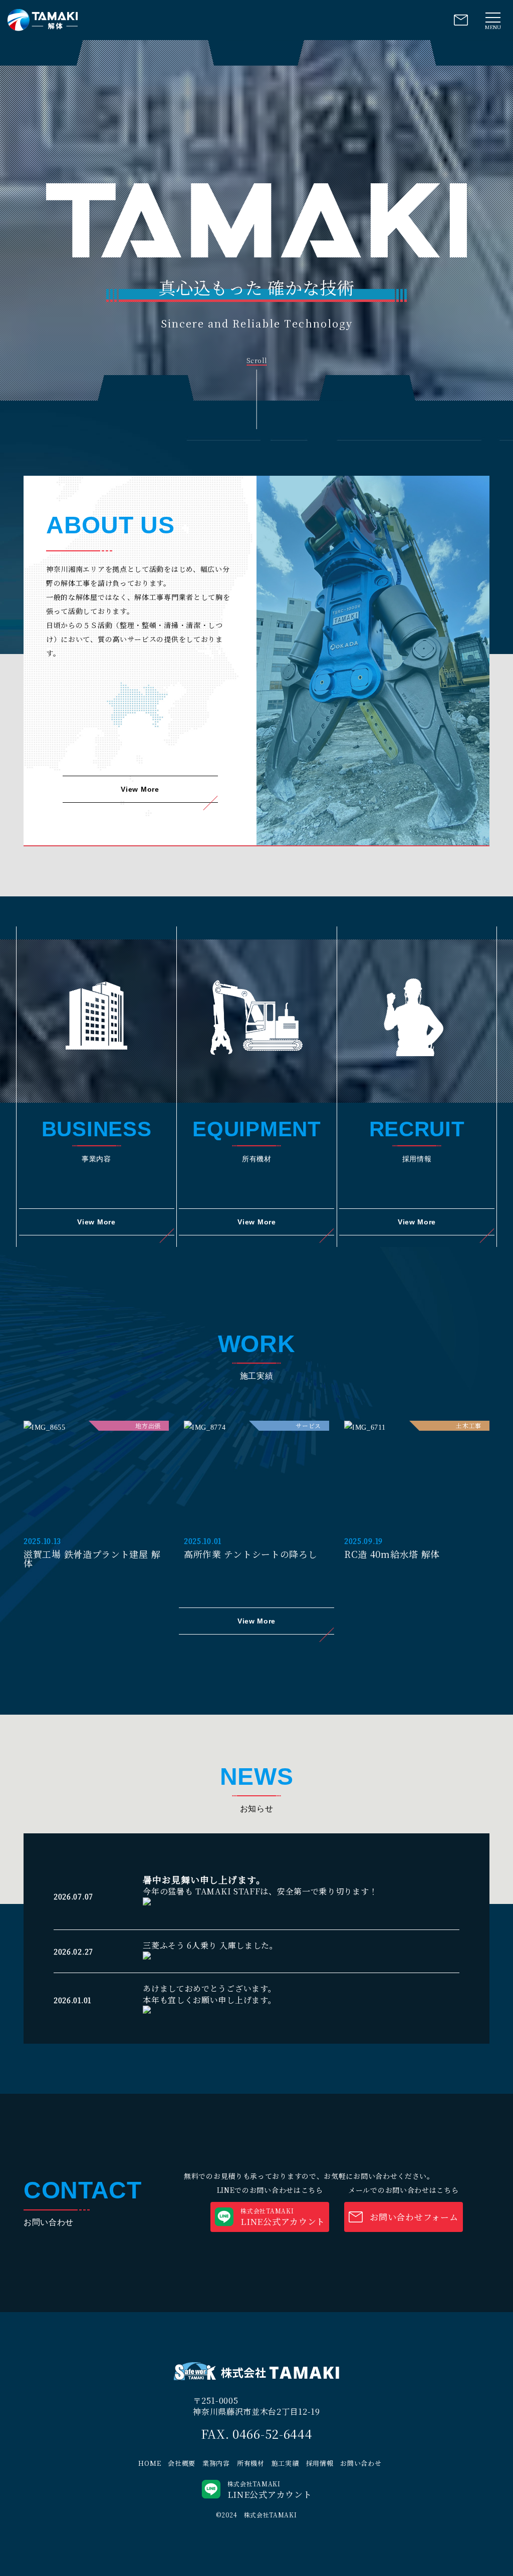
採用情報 (320, 2463)
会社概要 (182, 2463)
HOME (150, 2463)
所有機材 (251, 2463)
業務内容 (216, 2463)
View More (140, 789)
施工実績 (285, 2463)
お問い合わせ (361, 2463)
